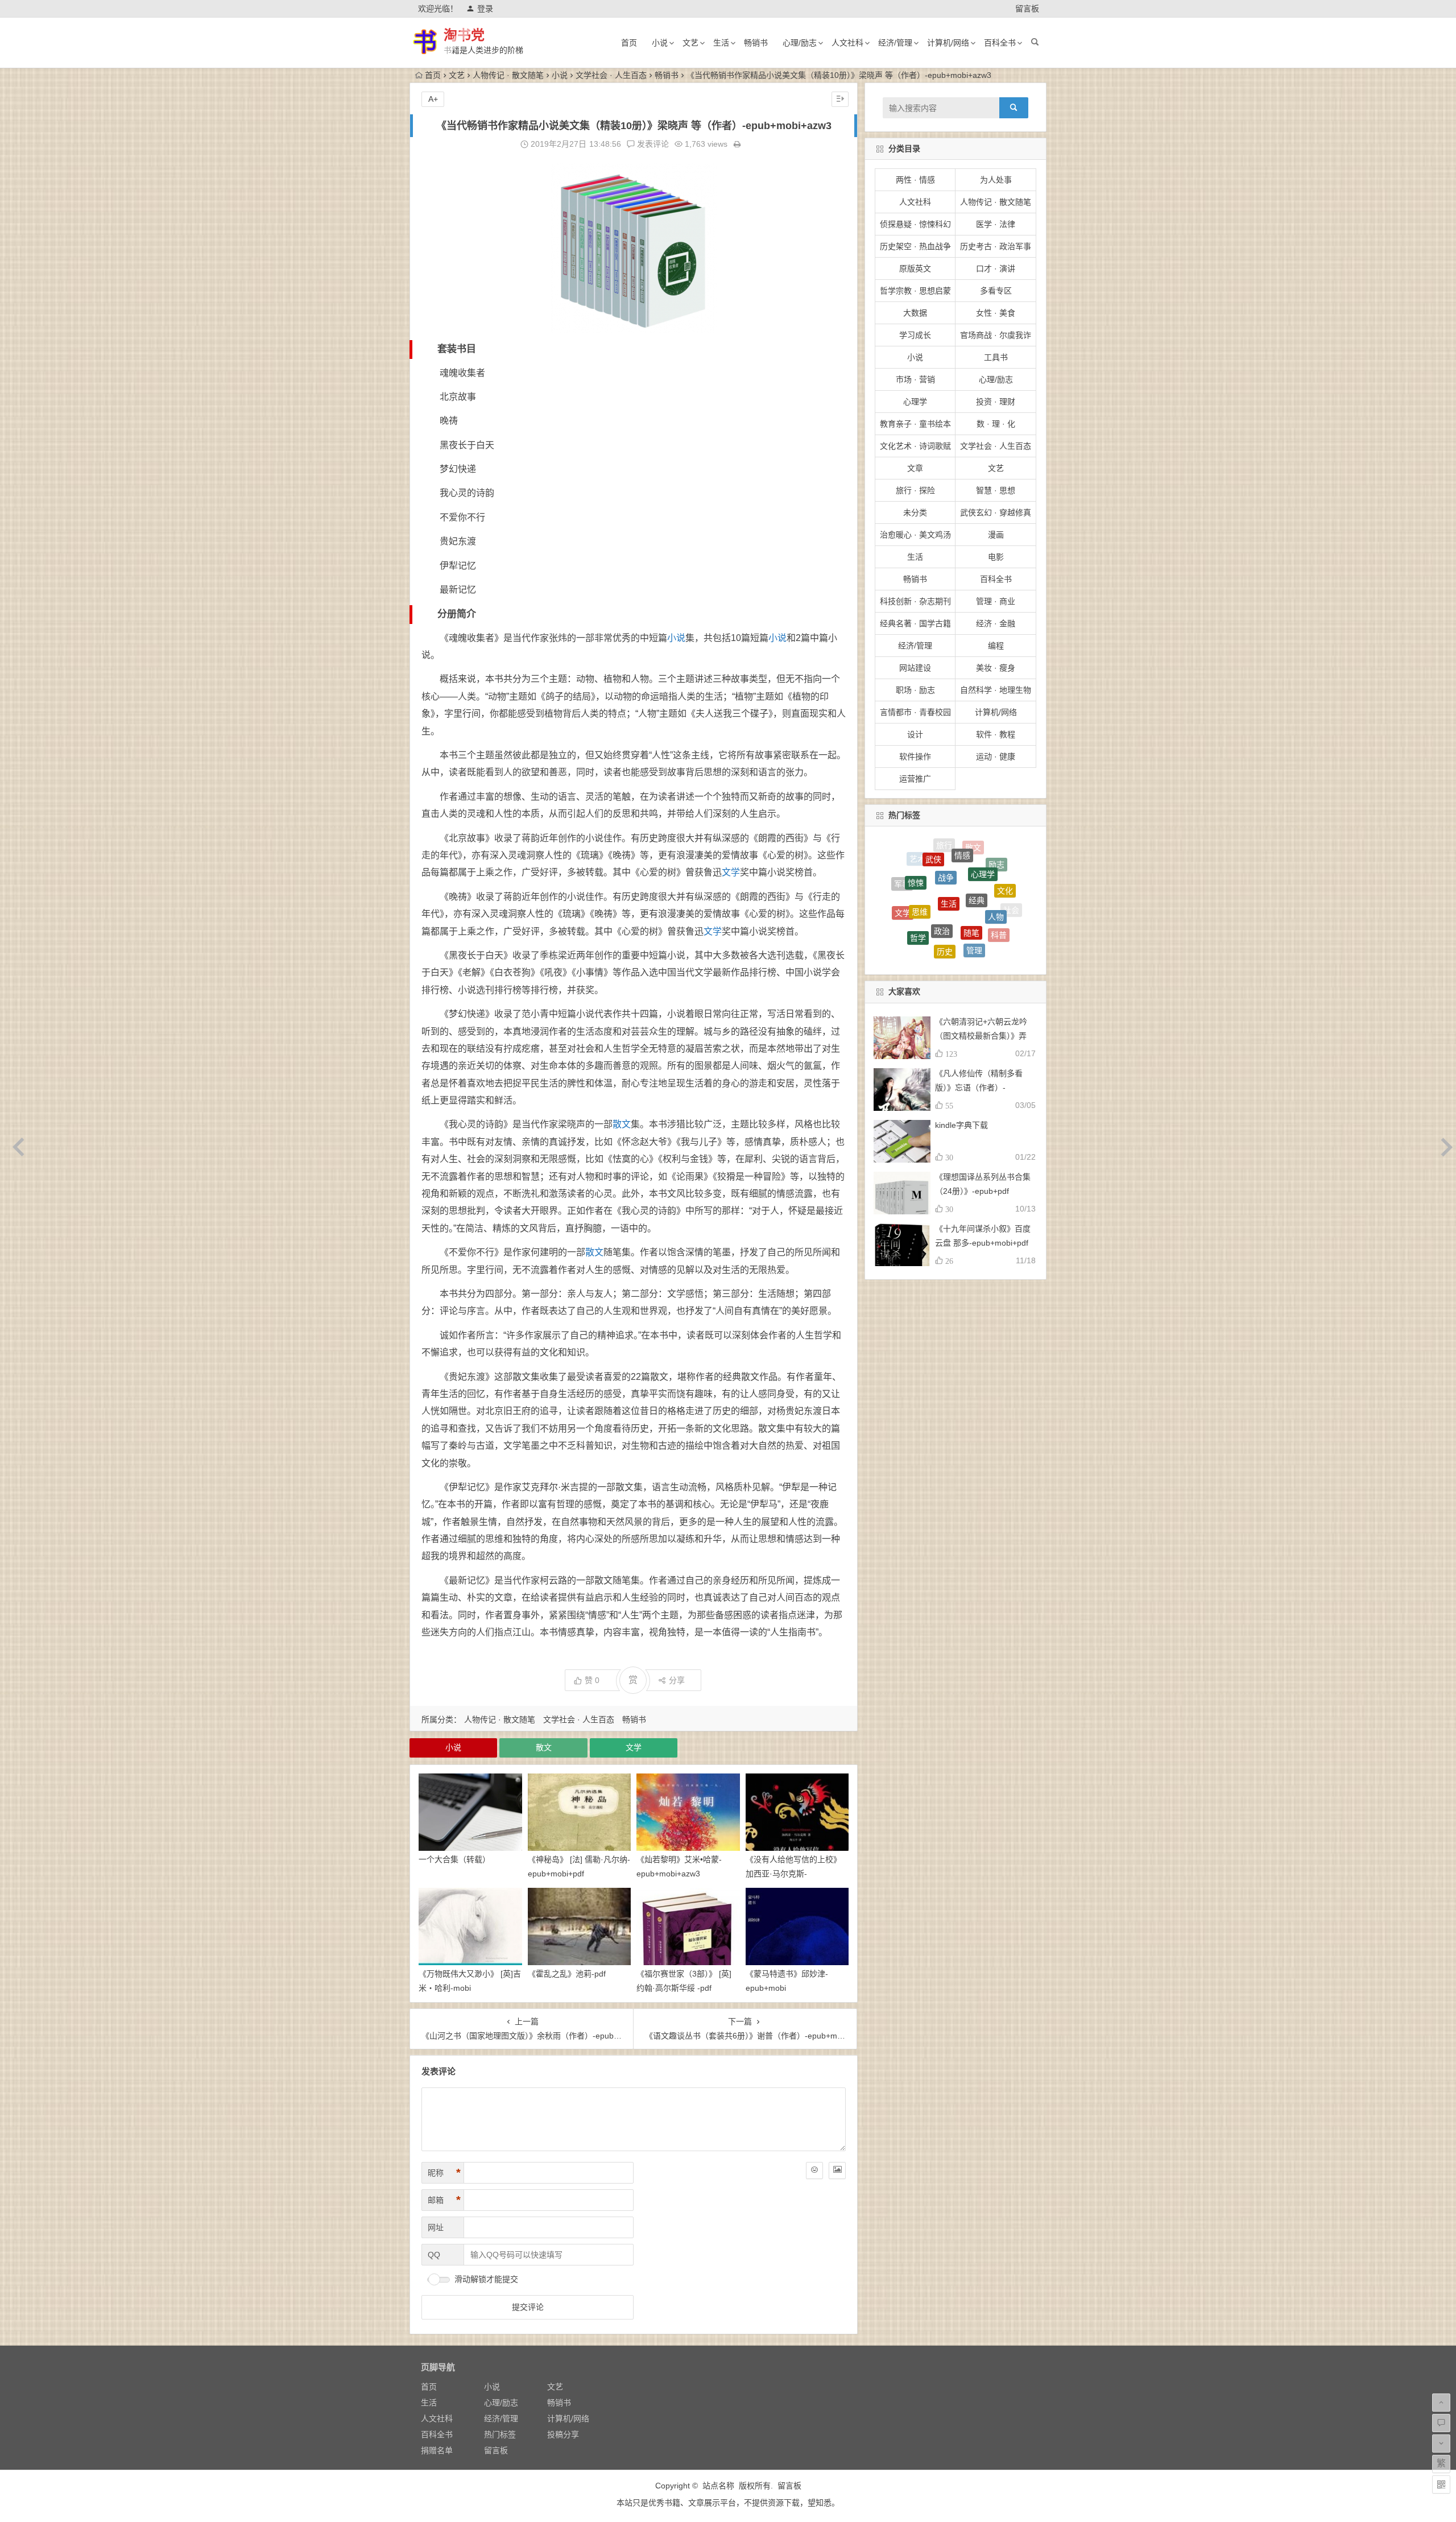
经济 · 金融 (996, 623)
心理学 (915, 402)
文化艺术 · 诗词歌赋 (915, 446)
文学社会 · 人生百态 (611, 75)
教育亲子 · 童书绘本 (915, 424)
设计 (915, 734)
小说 (660, 43)
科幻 (955, 892)
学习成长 (915, 335)
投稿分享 (563, 2434)
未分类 (915, 512)
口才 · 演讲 (996, 268)
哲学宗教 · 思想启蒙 (915, 291)
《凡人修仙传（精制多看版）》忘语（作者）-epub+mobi (979, 1088)
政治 (942, 848)
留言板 (1027, 9)
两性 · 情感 (915, 180)
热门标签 (500, 2434)
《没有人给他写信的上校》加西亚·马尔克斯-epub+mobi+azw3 (793, 1874)
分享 (677, 1680)
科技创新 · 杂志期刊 (915, 601)
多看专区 (996, 291)
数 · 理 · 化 (996, 424)
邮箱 (444, 2200)
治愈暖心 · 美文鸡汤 (915, 535)
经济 (916, 939)
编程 (996, 646)
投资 (950, 921)
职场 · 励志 (915, 690)
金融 (927, 894)
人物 (996, 861)
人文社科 (847, 43)
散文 (622, 1124)
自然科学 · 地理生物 (996, 690)
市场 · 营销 (915, 379)
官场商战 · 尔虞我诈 (996, 335)
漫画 (996, 535)
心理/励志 (800, 43)
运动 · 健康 (996, 756)
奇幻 (984, 899)
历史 (945, 865)
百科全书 (1000, 43)
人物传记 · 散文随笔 (508, 75)
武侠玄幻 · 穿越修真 (996, 512)
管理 (974, 867)
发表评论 (652, 144)
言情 (944, 946)
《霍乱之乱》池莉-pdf (567, 1974)
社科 (981, 947)
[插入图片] (837, 2170)
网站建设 (915, 668)
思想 (907, 903)
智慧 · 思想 (996, 490)
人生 (977, 929)
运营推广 (915, 779)
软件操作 (915, 756)
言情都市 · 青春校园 (915, 712)
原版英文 (915, 268)
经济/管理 (895, 43)
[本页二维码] (1441, 2484)
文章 (915, 468)
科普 (999, 879)
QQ (434, 2255)
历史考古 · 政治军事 (996, 246)
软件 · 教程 (996, 734)
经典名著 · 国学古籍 (915, 623)
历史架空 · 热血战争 (915, 246)
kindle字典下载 (961, 1125)
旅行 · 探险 (915, 490)
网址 (436, 2227)
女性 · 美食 (996, 313)
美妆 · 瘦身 (996, 668)
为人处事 (996, 180)
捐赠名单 (437, 2450)
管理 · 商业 (996, 601)
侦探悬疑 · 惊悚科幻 (915, 224)
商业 (955, 956)
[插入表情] (814, 2170)
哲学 (918, 870)
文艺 (690, 43)
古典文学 (1002, 914)
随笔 (971, 850)
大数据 (915, 313)
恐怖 (901, 916)
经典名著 (1002, 932)
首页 (629, 43)
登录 (485, 9)
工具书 (996, 357)
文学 (731, 872)
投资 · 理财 (996, 402)
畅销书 (756, 43)
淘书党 (464, 35)
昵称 (444, 2173)
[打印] (737, 144)
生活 (721, 43)
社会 (1011, 895)
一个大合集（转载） (454, 1859)
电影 (996, 557)
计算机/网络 (948, 43)
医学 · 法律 (996, 224)
